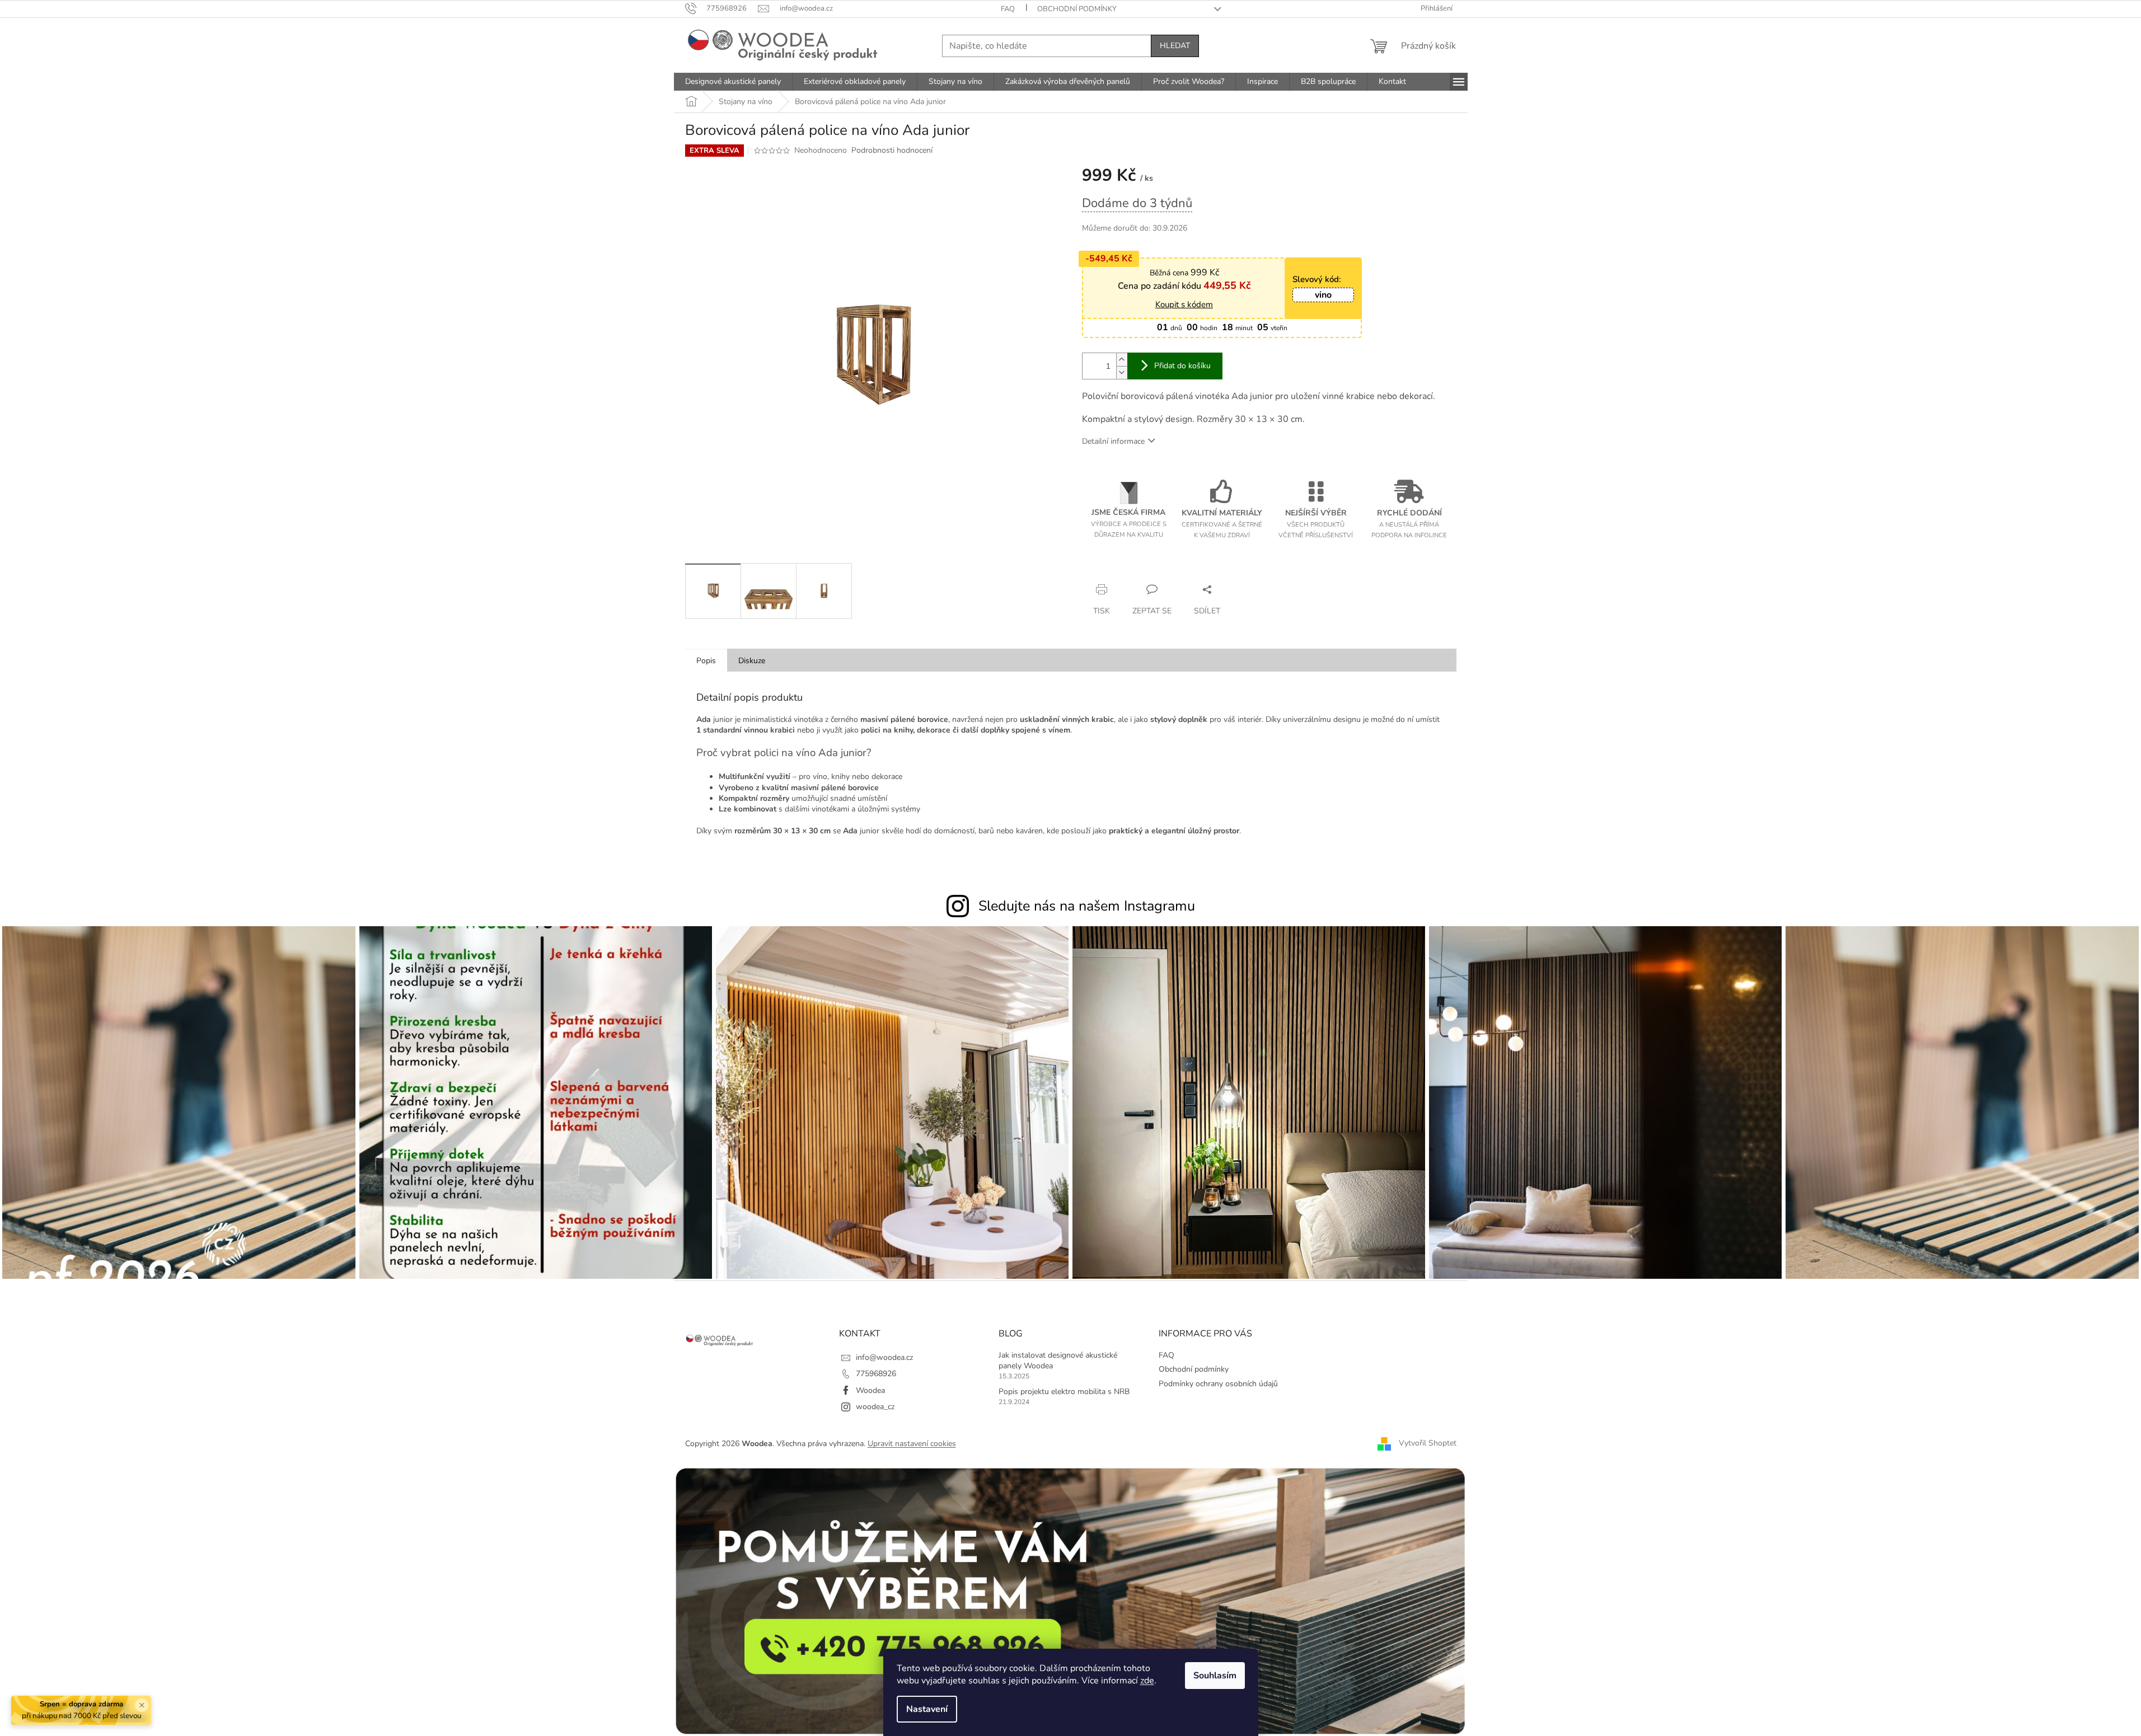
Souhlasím (1215, 1676)
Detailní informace (1113, 441)
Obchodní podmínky (1077, 9)
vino (1323, 295)
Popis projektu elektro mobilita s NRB (1064, 1392)
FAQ (1008, 9)
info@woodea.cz (884, 1357)
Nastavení (927, 1709)
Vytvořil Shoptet (1428, 1443)
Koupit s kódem (1184, 304)
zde (1147, 1681)
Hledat (1175, 46)
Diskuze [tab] (752, 661)
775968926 (876, 1374)
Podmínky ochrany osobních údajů (1218, 1384)
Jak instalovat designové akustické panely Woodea (1058, 1360)
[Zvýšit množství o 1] (1122, 360)
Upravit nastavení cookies (912, 1444)
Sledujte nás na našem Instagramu (1087, 906)
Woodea (870, 1390)
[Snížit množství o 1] (1122, 372)
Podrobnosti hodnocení (892, 150)
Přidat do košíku (1182, 366)
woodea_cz (875, 1407)
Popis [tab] (706, 661)
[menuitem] (733, 82)
